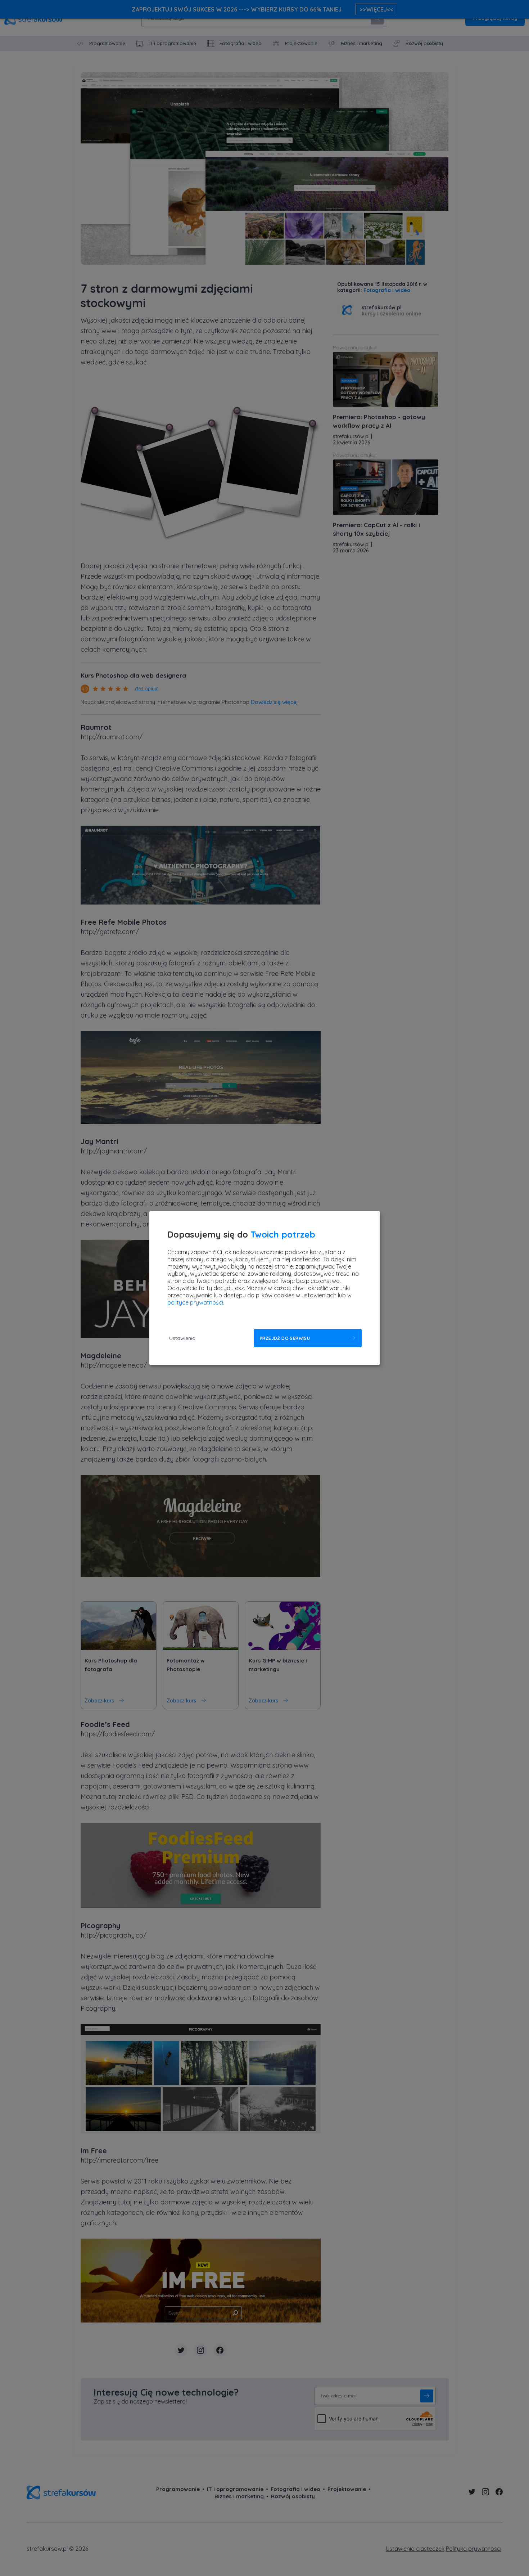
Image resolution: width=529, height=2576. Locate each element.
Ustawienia (182, 1338)
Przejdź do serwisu (285, 1338)
